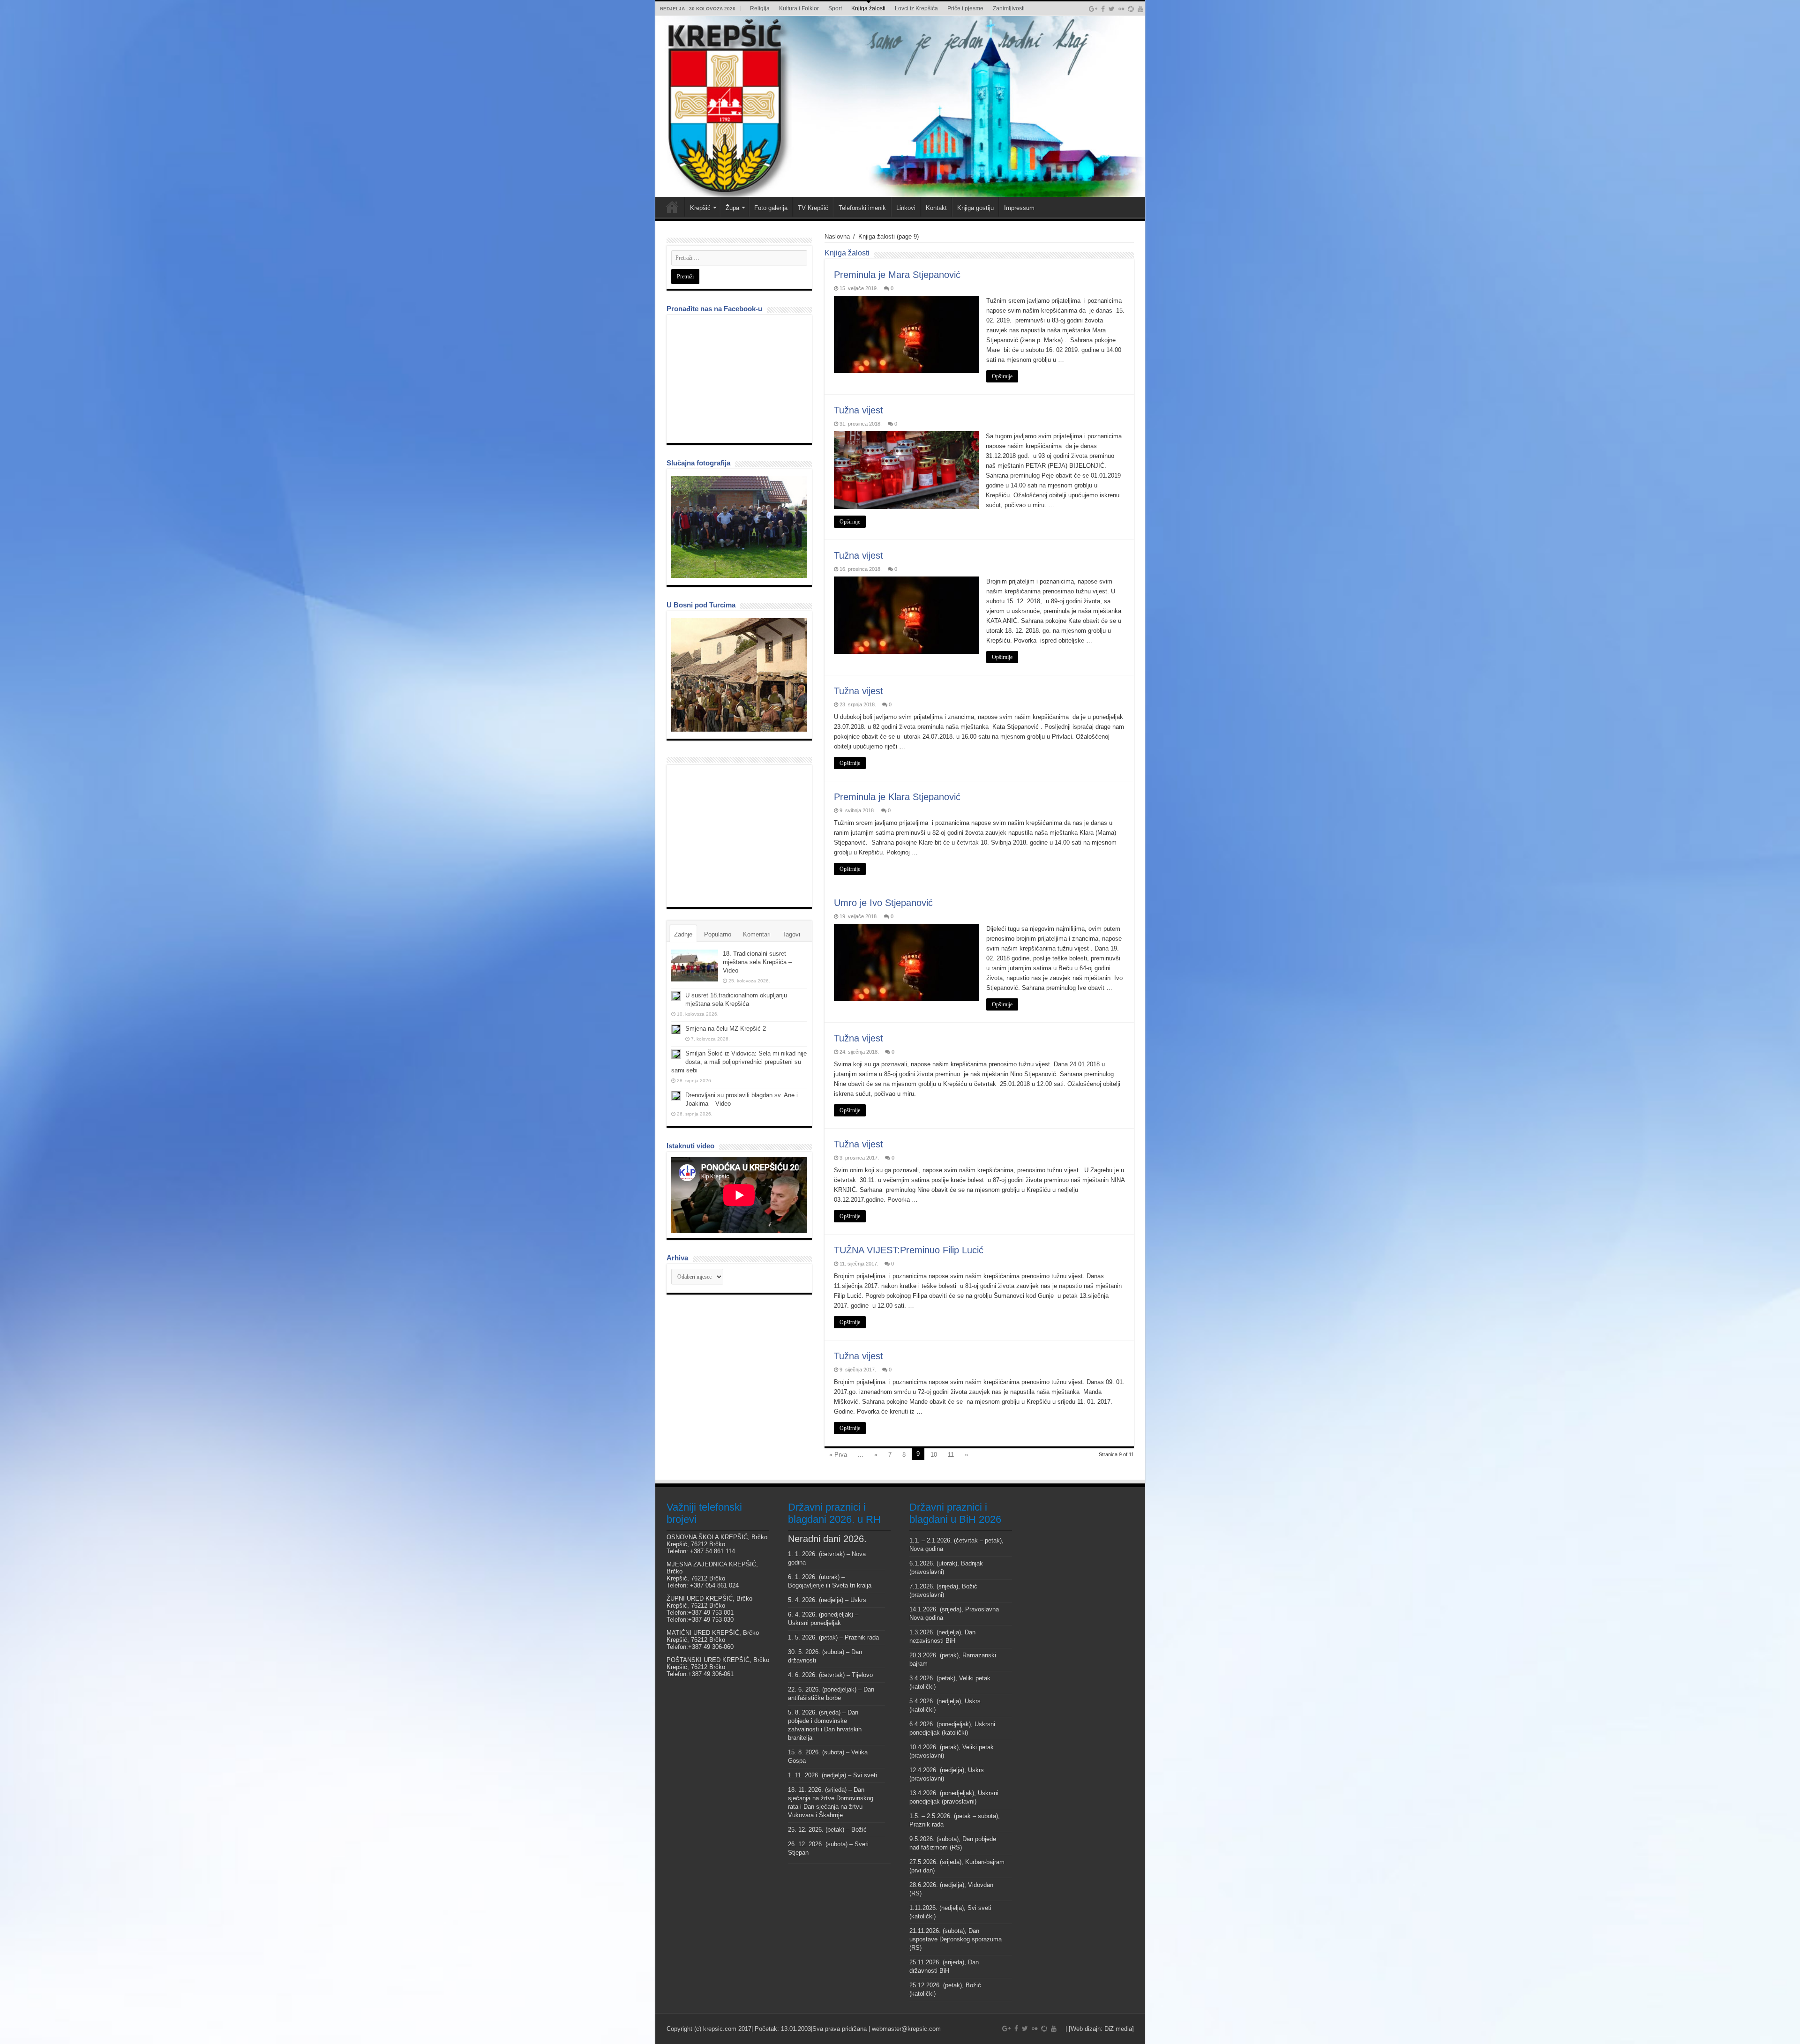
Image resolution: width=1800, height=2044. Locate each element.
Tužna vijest (859, 410)
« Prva (838, 1455)
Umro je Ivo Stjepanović (883, 903)
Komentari (757, 934)
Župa (732, 208)
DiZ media (1118, 2029)
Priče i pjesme (965, 8)
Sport (835, 8)
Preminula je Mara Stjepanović (897, 275)
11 (951, 1455)
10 (934, 1455)
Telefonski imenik (862, 208)
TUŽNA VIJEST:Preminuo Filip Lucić (909, 1250)
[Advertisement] (742, 835)
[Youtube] (1140, 9)
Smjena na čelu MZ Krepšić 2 (726, 1029)
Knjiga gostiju (975, 208)
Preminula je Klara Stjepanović (897, 797)
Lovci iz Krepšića (916, 8)
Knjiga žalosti (868, 8)
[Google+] (1093, 9)
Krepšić (700, 208)
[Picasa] (1131, 9)
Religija (760, 8)
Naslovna (837, 236)
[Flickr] (1121, 9)
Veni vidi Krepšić (672, 207)
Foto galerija (771, 208)
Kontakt (936, 208)
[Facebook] (1103, 9)
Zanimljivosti (1009, 8)
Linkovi (906, 208)
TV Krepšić (813, 208)
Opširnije (1002, 376)
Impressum (1019, 208)
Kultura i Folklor (799, 8)
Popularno (718, 934)
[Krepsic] (900, 106)
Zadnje (683, 934)
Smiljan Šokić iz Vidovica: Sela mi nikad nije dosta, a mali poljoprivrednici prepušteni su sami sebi (739, 1062)
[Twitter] (1112, 9)
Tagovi (791, 934)
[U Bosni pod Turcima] (739, 675)
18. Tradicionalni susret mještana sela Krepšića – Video (757, 962)
